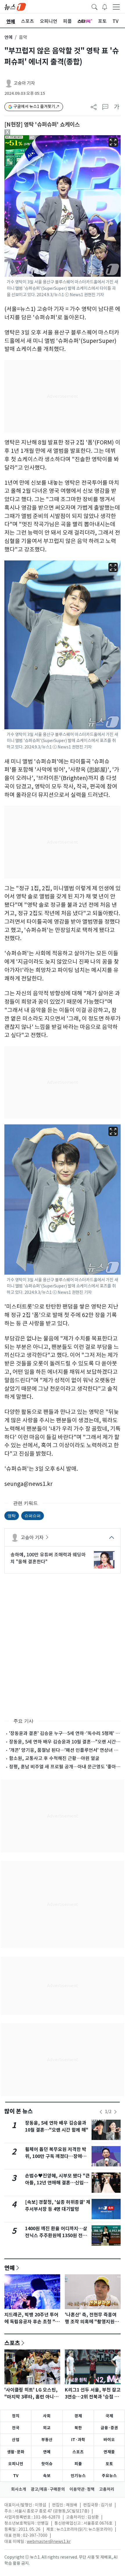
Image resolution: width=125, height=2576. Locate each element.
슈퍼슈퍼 (33, 1516)
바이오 (109, 2440)
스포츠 (12, 2343)
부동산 (47, 2440)
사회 (47, 2416)
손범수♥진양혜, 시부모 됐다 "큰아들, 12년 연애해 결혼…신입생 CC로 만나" (57, 2183)
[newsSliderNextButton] (115, 2112)
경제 (78, 2416)
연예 (8, 37)
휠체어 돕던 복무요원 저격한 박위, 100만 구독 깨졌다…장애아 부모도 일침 (56, 2156)
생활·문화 (16, 2452)
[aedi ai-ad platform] (33, 138)
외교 (47, 2428)
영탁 (12, 1516)
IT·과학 (78, 2440)
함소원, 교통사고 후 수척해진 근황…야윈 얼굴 (54, 1758)
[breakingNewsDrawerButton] (105, 6)
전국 (16, 2428)
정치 (16, 2416)
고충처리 (107, 2489)
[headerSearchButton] (94, 6)
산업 (16, 2440)
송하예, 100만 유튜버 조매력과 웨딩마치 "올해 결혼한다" (48, 1558)
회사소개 (19, 2489)
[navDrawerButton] (116, 7)
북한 (78, 2428)
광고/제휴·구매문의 (48, 2489)
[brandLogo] (15, 6)
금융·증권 (109, 2428)
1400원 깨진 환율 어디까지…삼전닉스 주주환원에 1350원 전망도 (56, 2236)
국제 (109, 2416)
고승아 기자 (24, 83)
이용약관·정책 (82, 2489)
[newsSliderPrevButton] (101, 2112)
